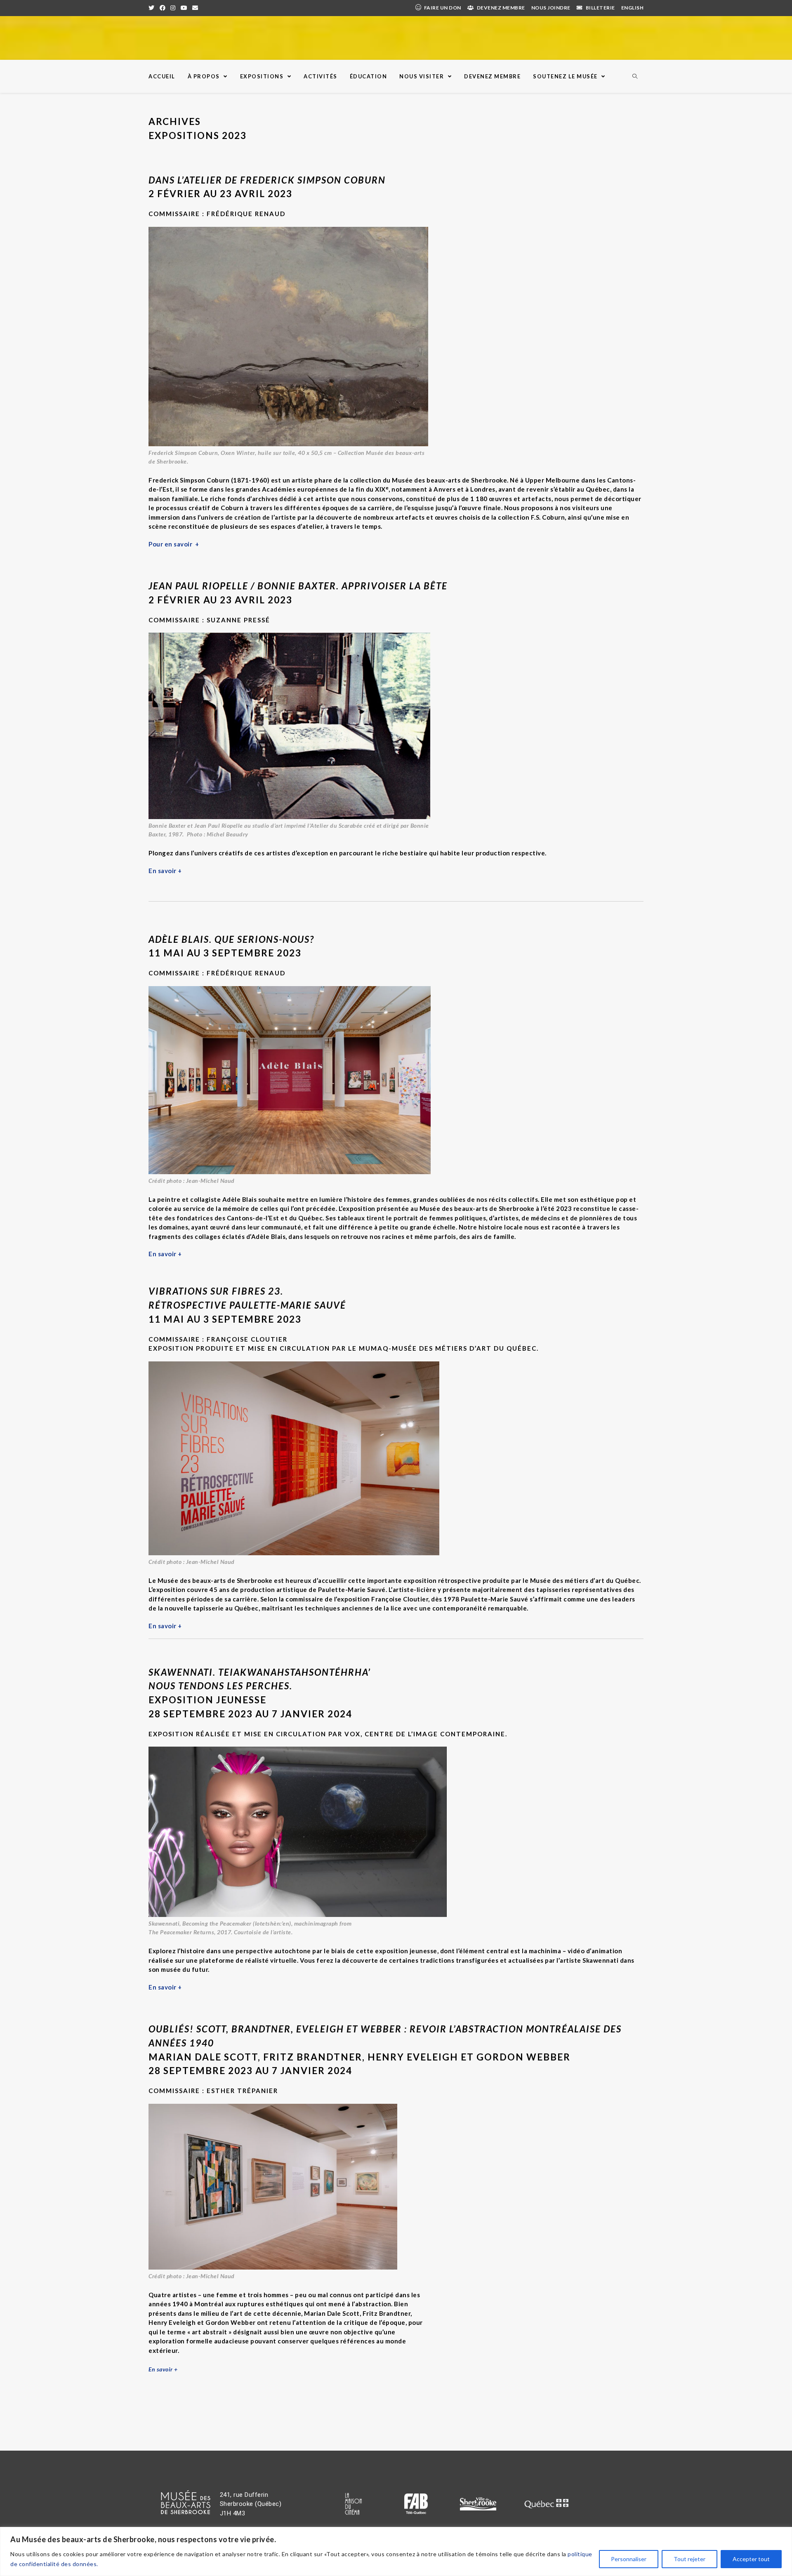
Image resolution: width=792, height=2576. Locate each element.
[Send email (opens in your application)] (195, 8)
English (633, 8)
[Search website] (635, 77)
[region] (396, 2551)
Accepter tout (751, 2559)
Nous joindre (551, 8)
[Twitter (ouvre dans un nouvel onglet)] (153, 8)
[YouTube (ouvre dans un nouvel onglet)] (184, 8)
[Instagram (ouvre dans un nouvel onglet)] (173, 8)
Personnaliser (629, 2559)
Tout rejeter (689, 2559)
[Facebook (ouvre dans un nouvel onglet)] (163, 8)
